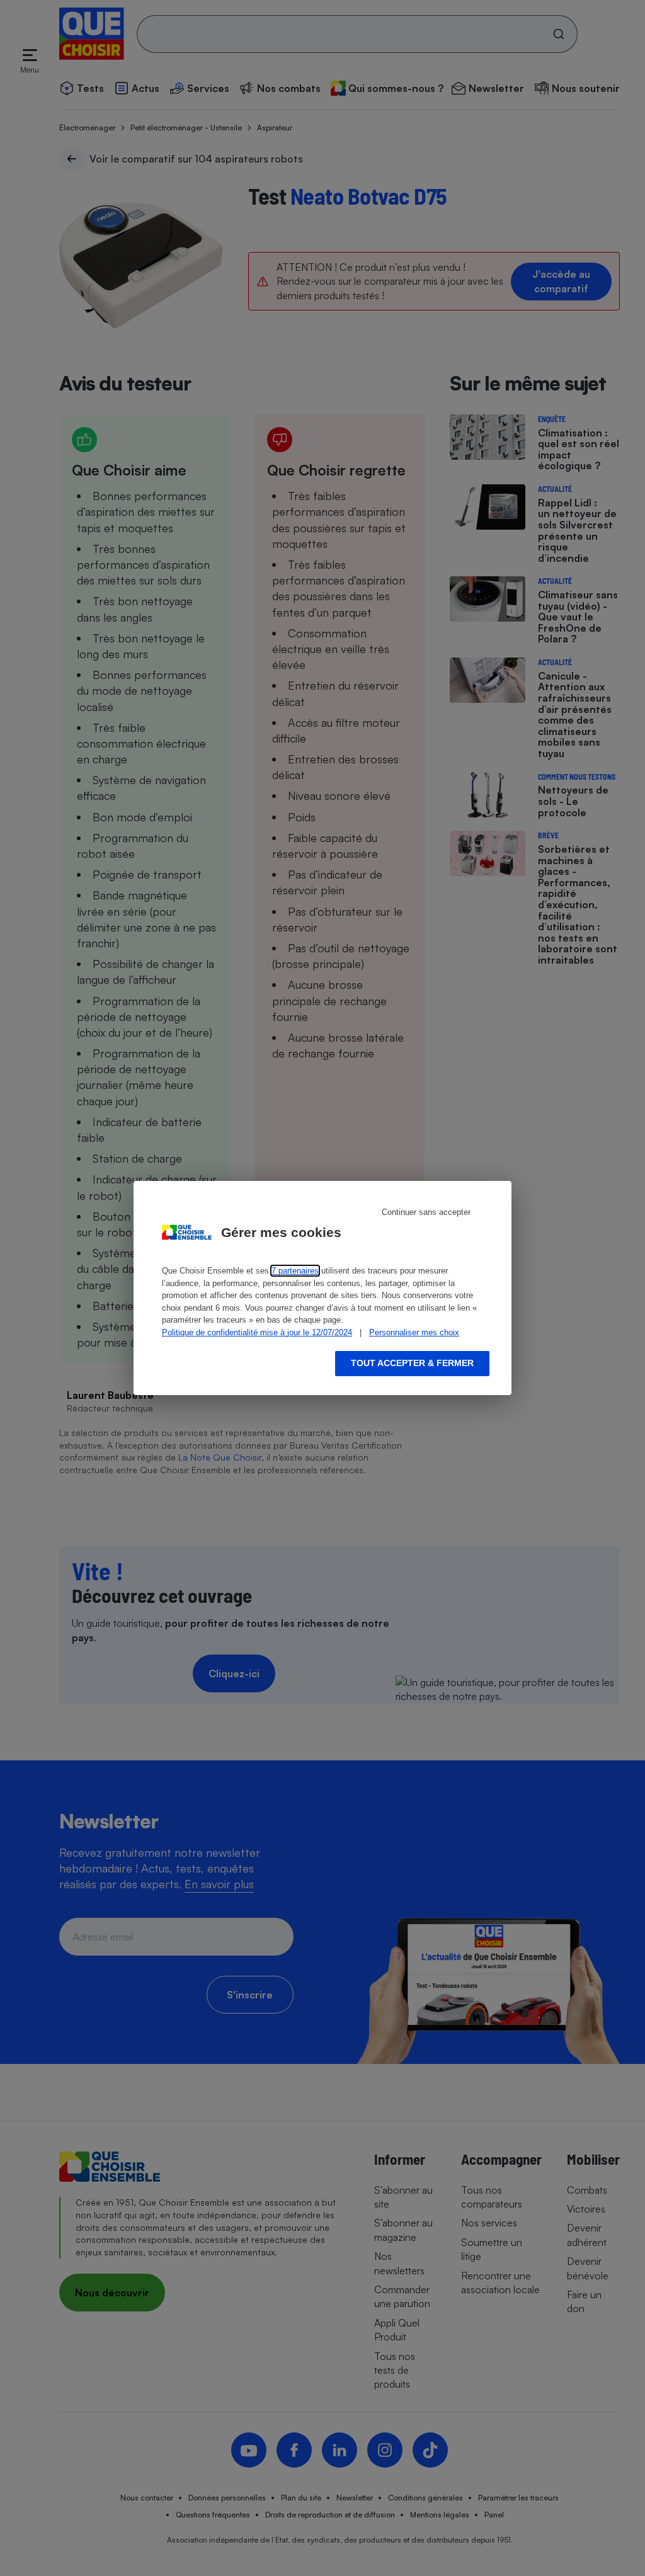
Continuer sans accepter (426, 1212)
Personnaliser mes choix (414, 1332)
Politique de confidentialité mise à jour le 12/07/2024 (257, 1332)
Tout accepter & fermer (412, 1363)
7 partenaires (295, 1271)
